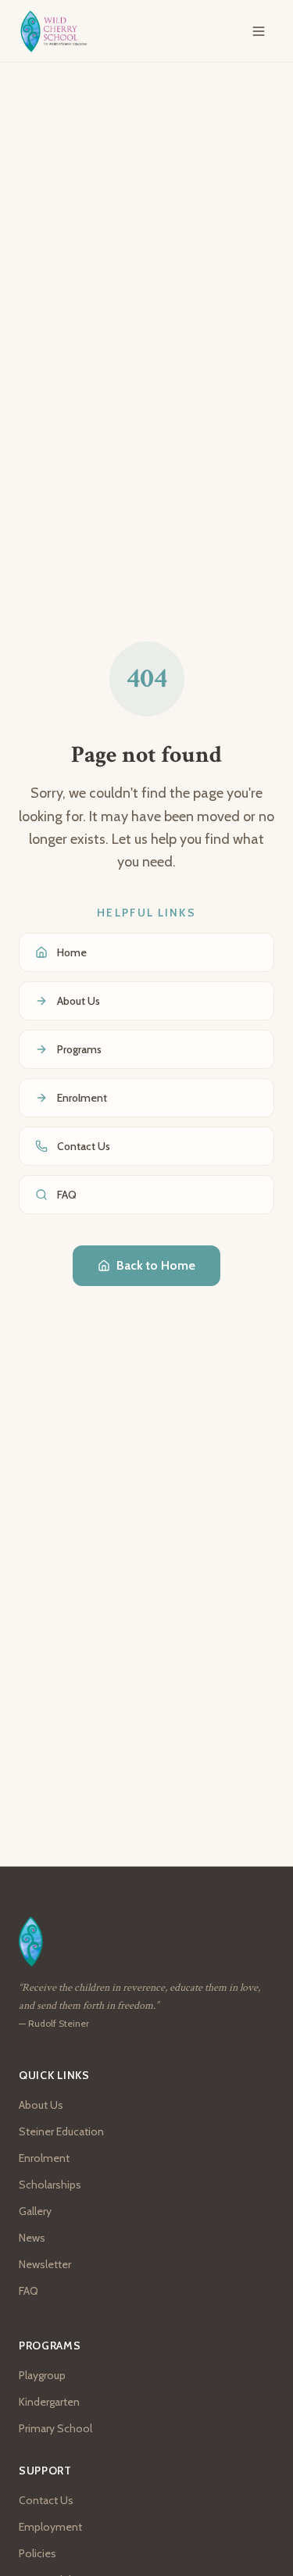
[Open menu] (259, 31)
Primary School (55, 2428)
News (32, 2238)
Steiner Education (61, 2131)
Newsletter (45, 2264)
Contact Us (46, 2500)
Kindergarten (49, 2402)
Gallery (35, 2211)
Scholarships (50, 2185)
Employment (50, 2527)
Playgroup (42, 2375)
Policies (38, 2553)
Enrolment (44, 2158)
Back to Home (156, 1265)
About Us (41, 2105)
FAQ (29, 2291)
